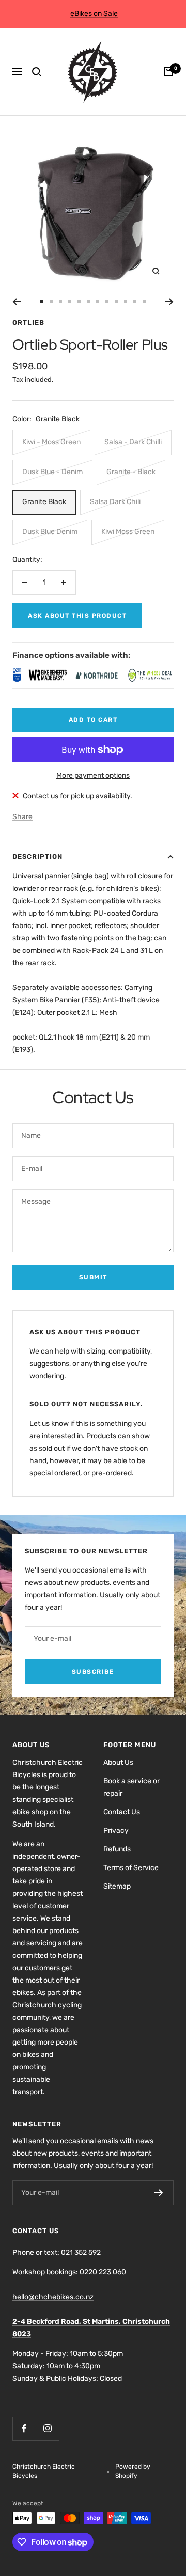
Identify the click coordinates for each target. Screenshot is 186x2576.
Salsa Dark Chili (115, 502)
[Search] (37, 72)
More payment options (93, 775)
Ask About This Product (77, 616)
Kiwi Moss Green (128, 532)
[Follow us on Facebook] (24, 2429)
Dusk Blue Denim (50, 532)
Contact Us (122, 1812)
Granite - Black (131, 472)
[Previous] (17, 302)
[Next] (169, 302)
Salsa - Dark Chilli (133, 442)
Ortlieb (28, 323)
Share (22, 817)
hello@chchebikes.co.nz (53, 2297)
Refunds (117, 1849)
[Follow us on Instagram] (47, 2429)
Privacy (116, 1831)
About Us (118, 1762)
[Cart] (168, 72)
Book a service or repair (131, 1787)
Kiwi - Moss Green (51, 442)
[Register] (159, 2193)
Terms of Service (131, 1868)
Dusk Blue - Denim (52, 472)
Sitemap (117, 1886)
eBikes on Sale (94, 14)
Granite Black (44, 502)
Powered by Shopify (133, 2471)
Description (37, 857)
